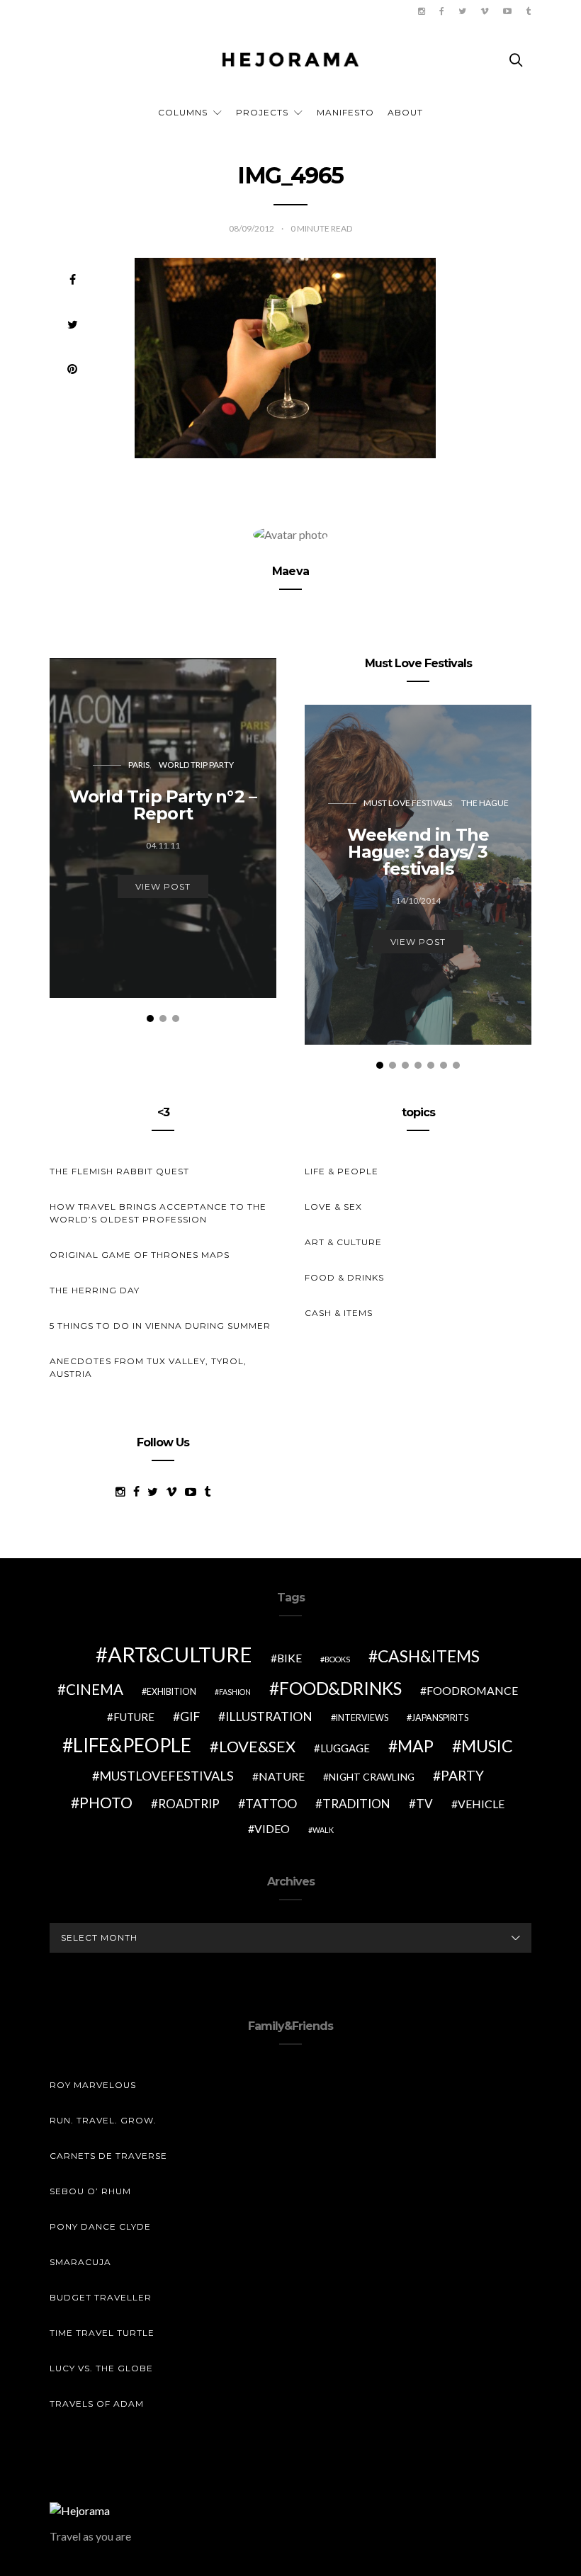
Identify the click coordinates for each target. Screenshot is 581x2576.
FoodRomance (472, 1690)
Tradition (356, 1804)
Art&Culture (180, 1654)
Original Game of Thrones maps (140, 1255)
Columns (183, 112)
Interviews (362, 1718)
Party (462, 1775)
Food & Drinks (344, 1277)
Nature (282, 1776)
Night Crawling (372, 1777)
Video (272, 1828)
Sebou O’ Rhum (90, 2191)
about (405, 112)
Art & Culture (343, 1242)
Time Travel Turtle (102, 2333)
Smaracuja (80, 2262)
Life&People (132, 1745)
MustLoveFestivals (167, 1776)
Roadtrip (189, 1804)
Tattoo (271, 1803)
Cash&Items (429, 1656)
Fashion (235, 1692)
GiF (190, 1717)
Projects (262, 112)
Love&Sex (257, 1746)
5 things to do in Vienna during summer (160, 1326)
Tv (424, 1804)
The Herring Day (95, 1290)
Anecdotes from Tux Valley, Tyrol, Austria (148, 1367)
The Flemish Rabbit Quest (119, 1171)
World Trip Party (196, 765)
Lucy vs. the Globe (101, 2368)
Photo (106, 1803)
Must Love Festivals (408, 803)
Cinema (95, 1689)
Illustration (269, 1717)
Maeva (290, 571)
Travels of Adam (97, 2404)
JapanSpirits (440, 1718)
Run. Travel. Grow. (103, 2120)
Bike (289, 1658)
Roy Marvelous (93, 2085)
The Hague (485, 803)
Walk (323, 1830)
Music (487, 1746)
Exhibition (171, 1692)
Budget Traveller (101, 2297)
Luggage (345, 1748)
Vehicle (481, 1804)
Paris (139, 765)
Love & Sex (333, 1207)
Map (416, 1746)
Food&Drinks (340, 1688)
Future (134, 1717)
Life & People (342, 1171)
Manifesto (345, 112)
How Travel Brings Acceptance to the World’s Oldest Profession (158, 1213)
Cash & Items (339, 1313)
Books (337, 1659)
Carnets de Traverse (108, 2156)
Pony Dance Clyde (100, 2226)
